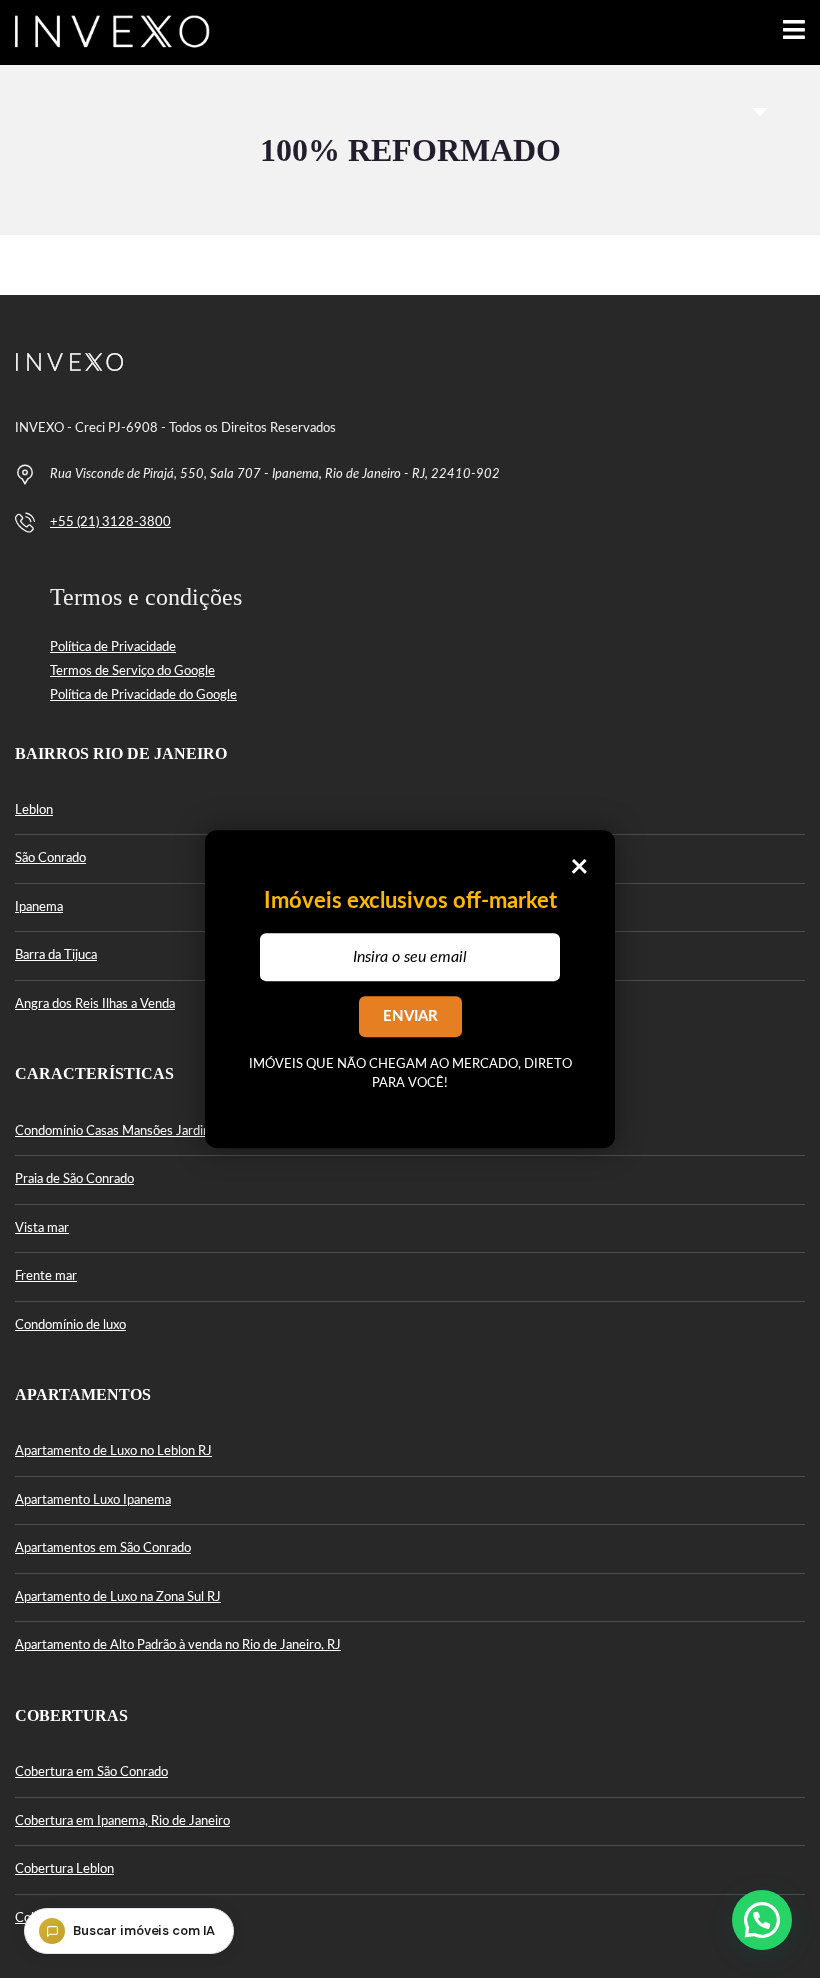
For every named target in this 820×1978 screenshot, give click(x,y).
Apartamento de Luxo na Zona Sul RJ (118, 1597)
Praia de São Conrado (74, 1179)
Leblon (34, 810)
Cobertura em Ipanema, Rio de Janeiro (122, 1821)
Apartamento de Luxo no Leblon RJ (113, 1451)
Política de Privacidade (113, 647)
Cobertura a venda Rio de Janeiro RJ (116, 1918)
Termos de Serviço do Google (132, 671)
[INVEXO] (105, 32)
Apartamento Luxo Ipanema (93, 1500)
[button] (762, 1920)
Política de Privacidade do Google (143, 695)
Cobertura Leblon (64, 1869)
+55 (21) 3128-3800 (110, 522)
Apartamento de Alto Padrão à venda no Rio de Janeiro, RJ (178, 1645)
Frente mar (46, 1276)
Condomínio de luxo (70, 1325)
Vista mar (42, 1228)
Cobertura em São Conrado (91, 1772)
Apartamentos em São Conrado (103, 1548)
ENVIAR (410, 1016)
